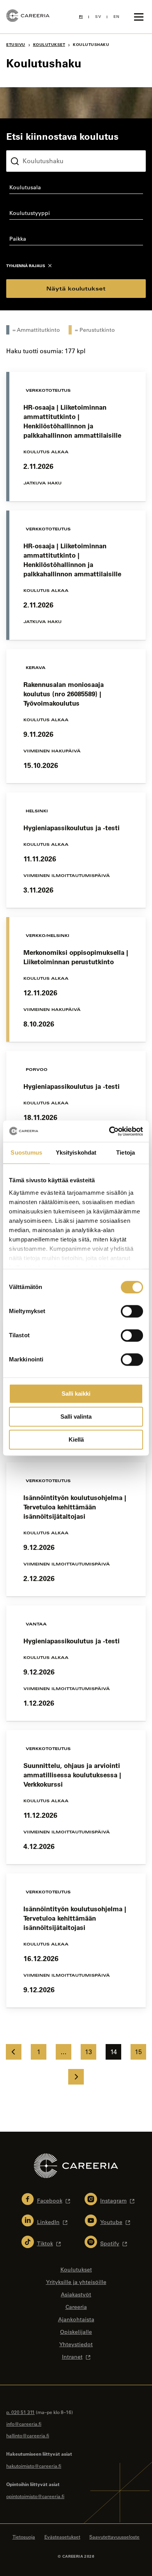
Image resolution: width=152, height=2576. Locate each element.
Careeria (76, 2307)
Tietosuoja (24, 2537)
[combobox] (76, 189)
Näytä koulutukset (76, 288)
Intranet (72, 2357)
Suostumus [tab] (26, 1152)
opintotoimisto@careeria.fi (35, 2496)
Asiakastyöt (76, 2294)
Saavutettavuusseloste (114, 2537)
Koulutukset (49, 45)
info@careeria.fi (24, 2424)
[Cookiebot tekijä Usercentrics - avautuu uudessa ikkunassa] (109, 1131)
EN (116, 17)
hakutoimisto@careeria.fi (34, 2466)
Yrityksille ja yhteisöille (76, 2282)
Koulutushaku (25, 144)
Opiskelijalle (76, 2332)
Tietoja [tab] (125, 1152)
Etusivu (16, 45)
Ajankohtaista (76, 2319)
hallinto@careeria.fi (28, 2435)
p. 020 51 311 (20, 2412)
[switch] (132, 1311)
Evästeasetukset (62, 2537)
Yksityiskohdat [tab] (76, 1152)
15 (138, 2052)
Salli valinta (76, 1417)
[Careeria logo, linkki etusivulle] (28, 17)
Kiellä (76, 1439)
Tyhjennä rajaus (26, 266)
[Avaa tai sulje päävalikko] (139, 17)
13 (88, 2052)
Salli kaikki (76, 1394)
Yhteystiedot (76, 2344)
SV (98, 17)
